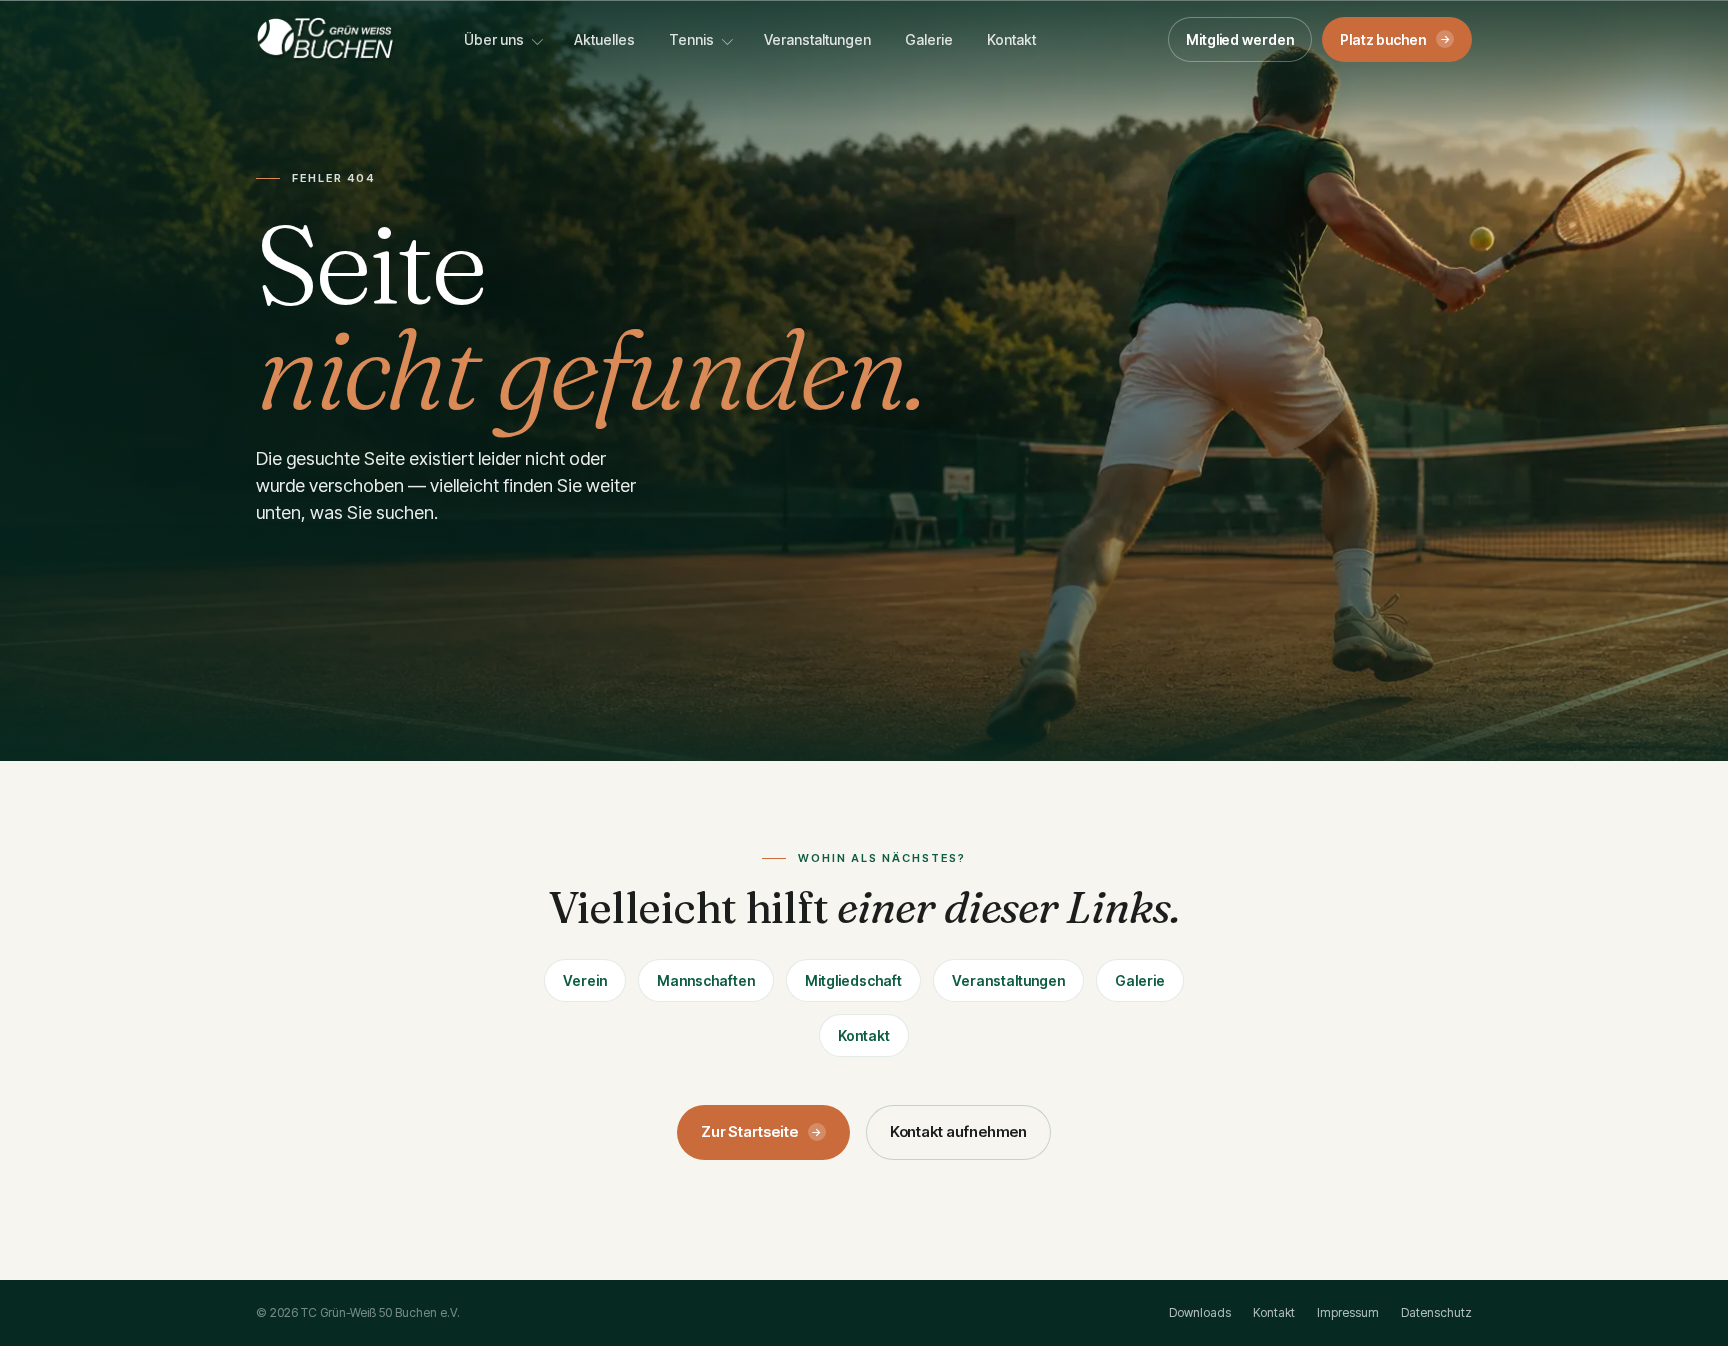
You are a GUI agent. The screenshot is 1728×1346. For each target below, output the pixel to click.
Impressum (1348, 1312)
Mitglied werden (1240, 39)
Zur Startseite (761, 1131)
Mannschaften (706, 980)
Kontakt (1011, 39)
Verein (585, 980)
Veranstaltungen (817, 39)
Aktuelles (604, 39)
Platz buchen (1395, 39)
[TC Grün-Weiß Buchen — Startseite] (325, 39)
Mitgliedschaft (853, 980)
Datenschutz (1436, 1312)
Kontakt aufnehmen (959, 1131)
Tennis (691, 39)
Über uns (494, 39)
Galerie (929, 39)
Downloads (1200, 1312)
